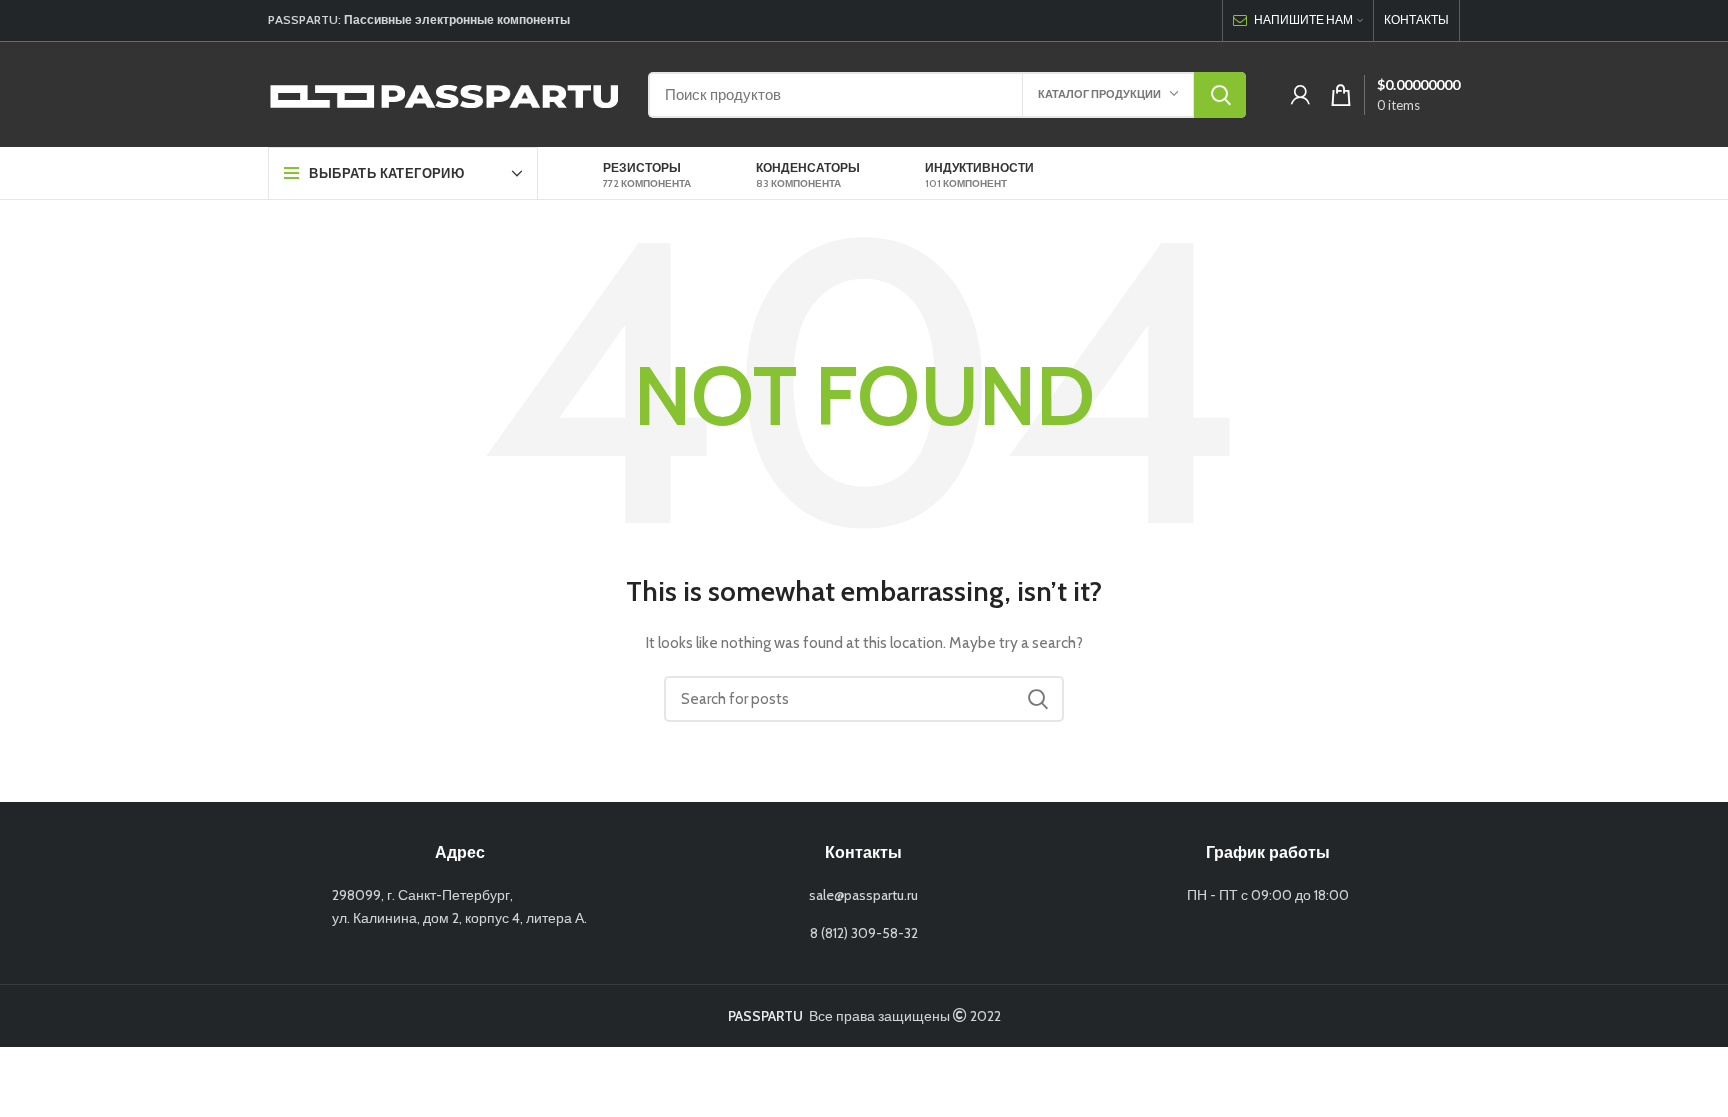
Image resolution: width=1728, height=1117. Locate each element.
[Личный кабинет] (1300, 95)
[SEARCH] (1220, 95)
